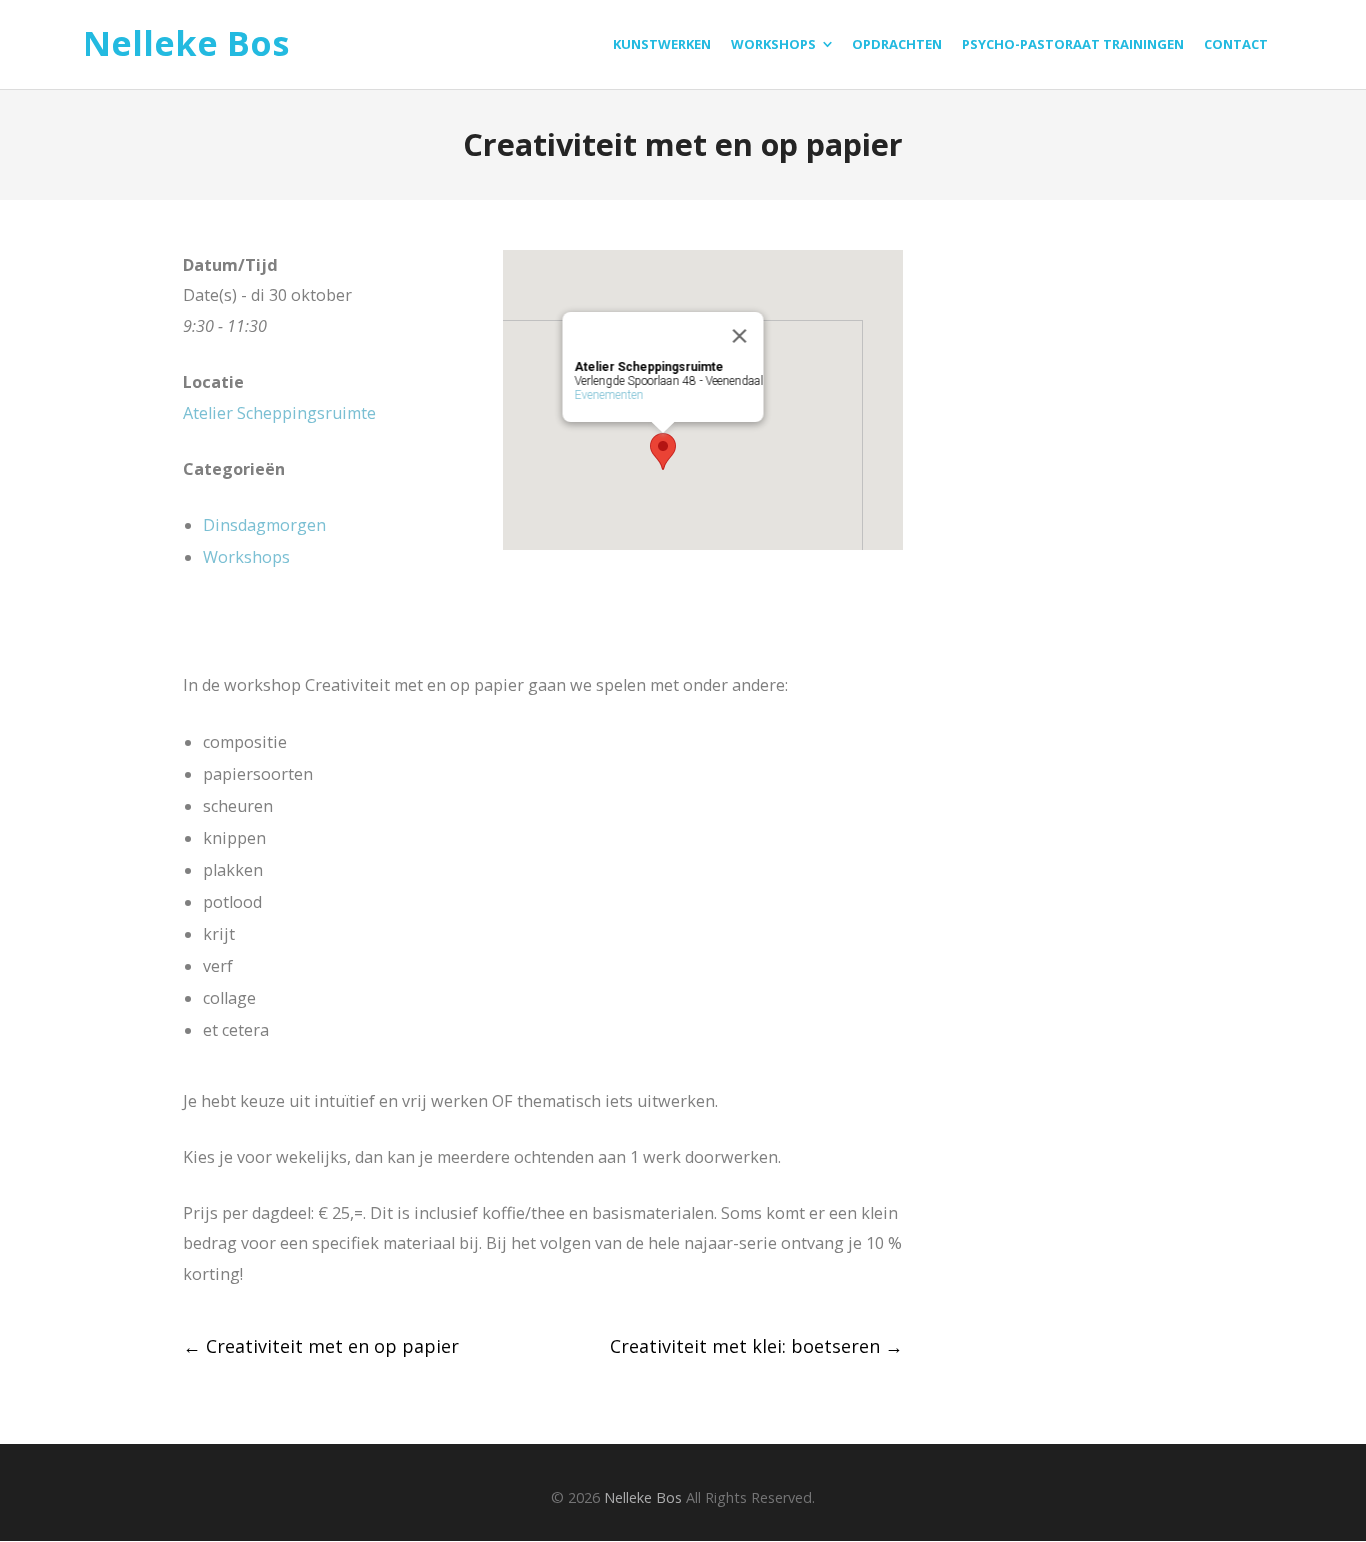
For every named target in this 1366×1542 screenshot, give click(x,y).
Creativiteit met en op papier (321, 1346)
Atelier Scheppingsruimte (279, 413)
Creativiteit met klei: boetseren (756, 1346)
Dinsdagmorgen (264, 525)
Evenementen (609, 395)
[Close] (740, 336)
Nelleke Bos (186, 44)
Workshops (246, 557)
